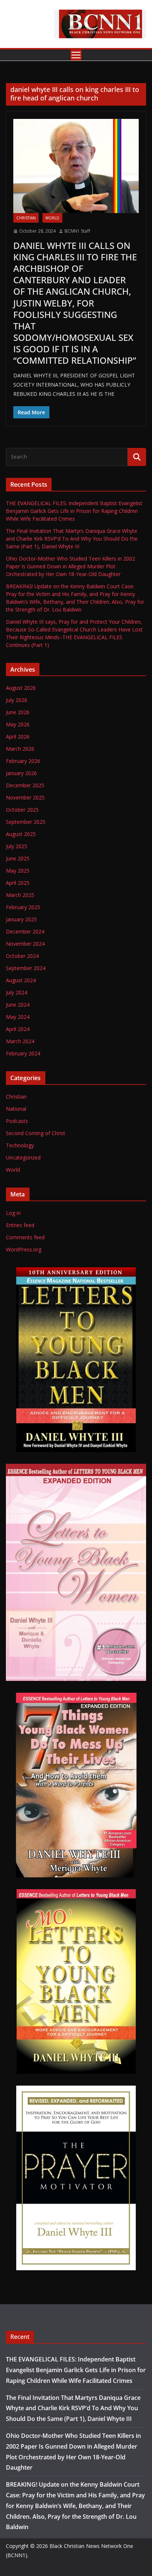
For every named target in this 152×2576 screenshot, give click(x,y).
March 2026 (20, 749)
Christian (26, 218)
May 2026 (18, 724)
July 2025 (17, 846)
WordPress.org (24, 1249)
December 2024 (25, 931)
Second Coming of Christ (36, 1133)
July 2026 (17, 700)
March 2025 (20, 895)
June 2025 (18, 858)
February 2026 (23, 761)
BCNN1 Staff (77, 231)
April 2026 (18, 737)
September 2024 (26, 968)
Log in (13, 1213)
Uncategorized (23, 1157)
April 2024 (18, 1029)
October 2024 (22, 956)
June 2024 (18, 1005)
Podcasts (17, 1121)
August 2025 (21, 834)
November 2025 (25, 797)
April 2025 (18, 883)
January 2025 (21, 919)
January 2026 (21, 773)
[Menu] (76, 55)
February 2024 (23, 1053)
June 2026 (18, 712)
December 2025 (25, 785)
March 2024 (20, 1041)
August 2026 (21, 688)
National (16, 1109)
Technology (20, 1145)
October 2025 (22, 810)
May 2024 (18, 1017)
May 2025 (18, 871)
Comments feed (25, 1237)
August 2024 (21, 980)
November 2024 (25, 944)
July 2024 (17, 992)
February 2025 (23, 907)
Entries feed (20, 1225)
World (52, 218)
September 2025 (26, 822)
